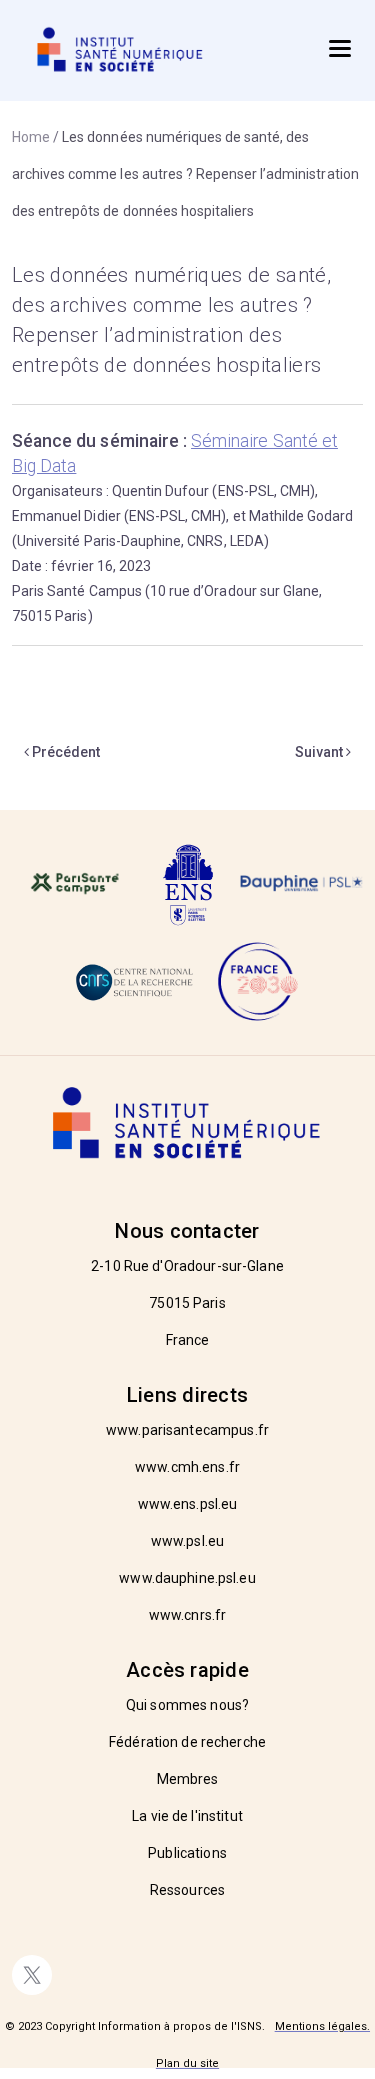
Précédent (64, 752)
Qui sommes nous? (187, 1705)
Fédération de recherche (187, 1742)
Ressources (187, 1890)
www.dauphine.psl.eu (187, 1578)
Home (31, 137)
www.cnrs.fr (187, 1615)
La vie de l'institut (187, 1816)
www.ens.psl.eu (188, 1504)
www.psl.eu (187, 1541)
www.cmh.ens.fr (187, 1467)
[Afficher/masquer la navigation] (340, 48)
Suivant (320, 752)
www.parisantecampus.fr (187, 1430)
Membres (188, 1779)
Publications (187, 1853)
